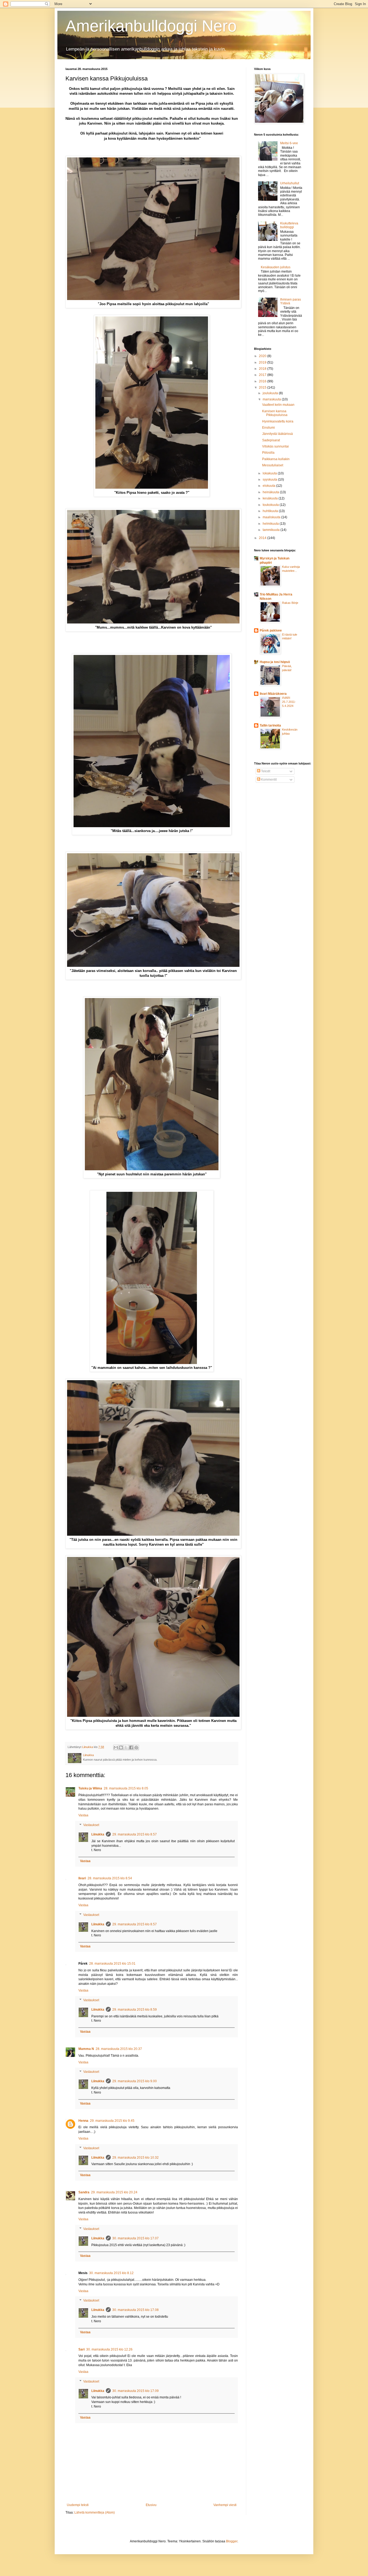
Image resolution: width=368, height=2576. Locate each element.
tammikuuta (272, 530)
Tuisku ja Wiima (90, 1788)
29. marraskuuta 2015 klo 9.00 (135, 2081)
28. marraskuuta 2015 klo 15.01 (112, 1964)
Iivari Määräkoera (273, 694)
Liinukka (98, 1834)
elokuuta (269, 486)
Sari (81, 2349)
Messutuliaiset (273, 465)
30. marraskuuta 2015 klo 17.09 (136, 2391)
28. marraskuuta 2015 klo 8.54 (110, 1878)
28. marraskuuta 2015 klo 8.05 (126, 1788)
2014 (263, 538)
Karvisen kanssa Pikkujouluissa (275, 413)
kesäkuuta (271, 498)
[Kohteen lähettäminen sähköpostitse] (116, 1747)
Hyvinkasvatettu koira (278, 421)
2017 (263, 375)
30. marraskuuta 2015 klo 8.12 (111, 2273)
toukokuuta (271, 505)
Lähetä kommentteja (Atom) (95, 2512)
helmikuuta (271, 524)
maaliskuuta (272, 517)
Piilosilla (268, 453)
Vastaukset (91, 1825)
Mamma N (86, 2049)
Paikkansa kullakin (276, 459)
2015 (263, 387)
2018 (263, 369)
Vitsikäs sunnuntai (275, 446)
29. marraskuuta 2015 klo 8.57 (135, 1834)
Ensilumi (268, 428)
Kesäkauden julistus (276, 267)
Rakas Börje (290, 603)
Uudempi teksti (78, 2505)
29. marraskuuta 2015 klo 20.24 (114, 2192)
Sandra (84, 2192)
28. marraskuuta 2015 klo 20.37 (119, 2049)
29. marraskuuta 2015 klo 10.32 (136, 2158)
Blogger (232, 2541)
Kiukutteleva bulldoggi (289, 225)
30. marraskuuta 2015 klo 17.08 (136, 2310)
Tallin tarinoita (270, 725)
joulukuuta (271, 393)
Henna (83, 2121)
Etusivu (151, 2505)
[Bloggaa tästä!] (121, 1747)
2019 (263, 362)
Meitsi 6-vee (289, 143)
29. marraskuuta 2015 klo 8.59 (135, 2010)
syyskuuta (270, 480)
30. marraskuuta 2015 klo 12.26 (109, 2349)
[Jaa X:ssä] (126, 1747)
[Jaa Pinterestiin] (136, 1747)
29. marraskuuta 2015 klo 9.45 (112, 2121)
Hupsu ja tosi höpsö (275, 662)
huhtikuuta (271, 511)
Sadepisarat (271, 440)
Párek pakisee (271, 630)
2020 (263, 356)
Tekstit (265, 771)
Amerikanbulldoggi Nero (151, 26)
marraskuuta (272, 399)
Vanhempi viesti (225, 2505)
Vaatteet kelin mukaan (278, 405)
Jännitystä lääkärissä (277, 434)
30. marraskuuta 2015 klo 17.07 (136, 2238)
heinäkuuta (271, 492)
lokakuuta (270, 473)
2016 (263, 381)
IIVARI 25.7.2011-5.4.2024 (289, 702)
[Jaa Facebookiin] (131, 1747)
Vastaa (83, 1815)
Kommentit (268, 780)
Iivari (82, 1878)
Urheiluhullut (290, 183)
